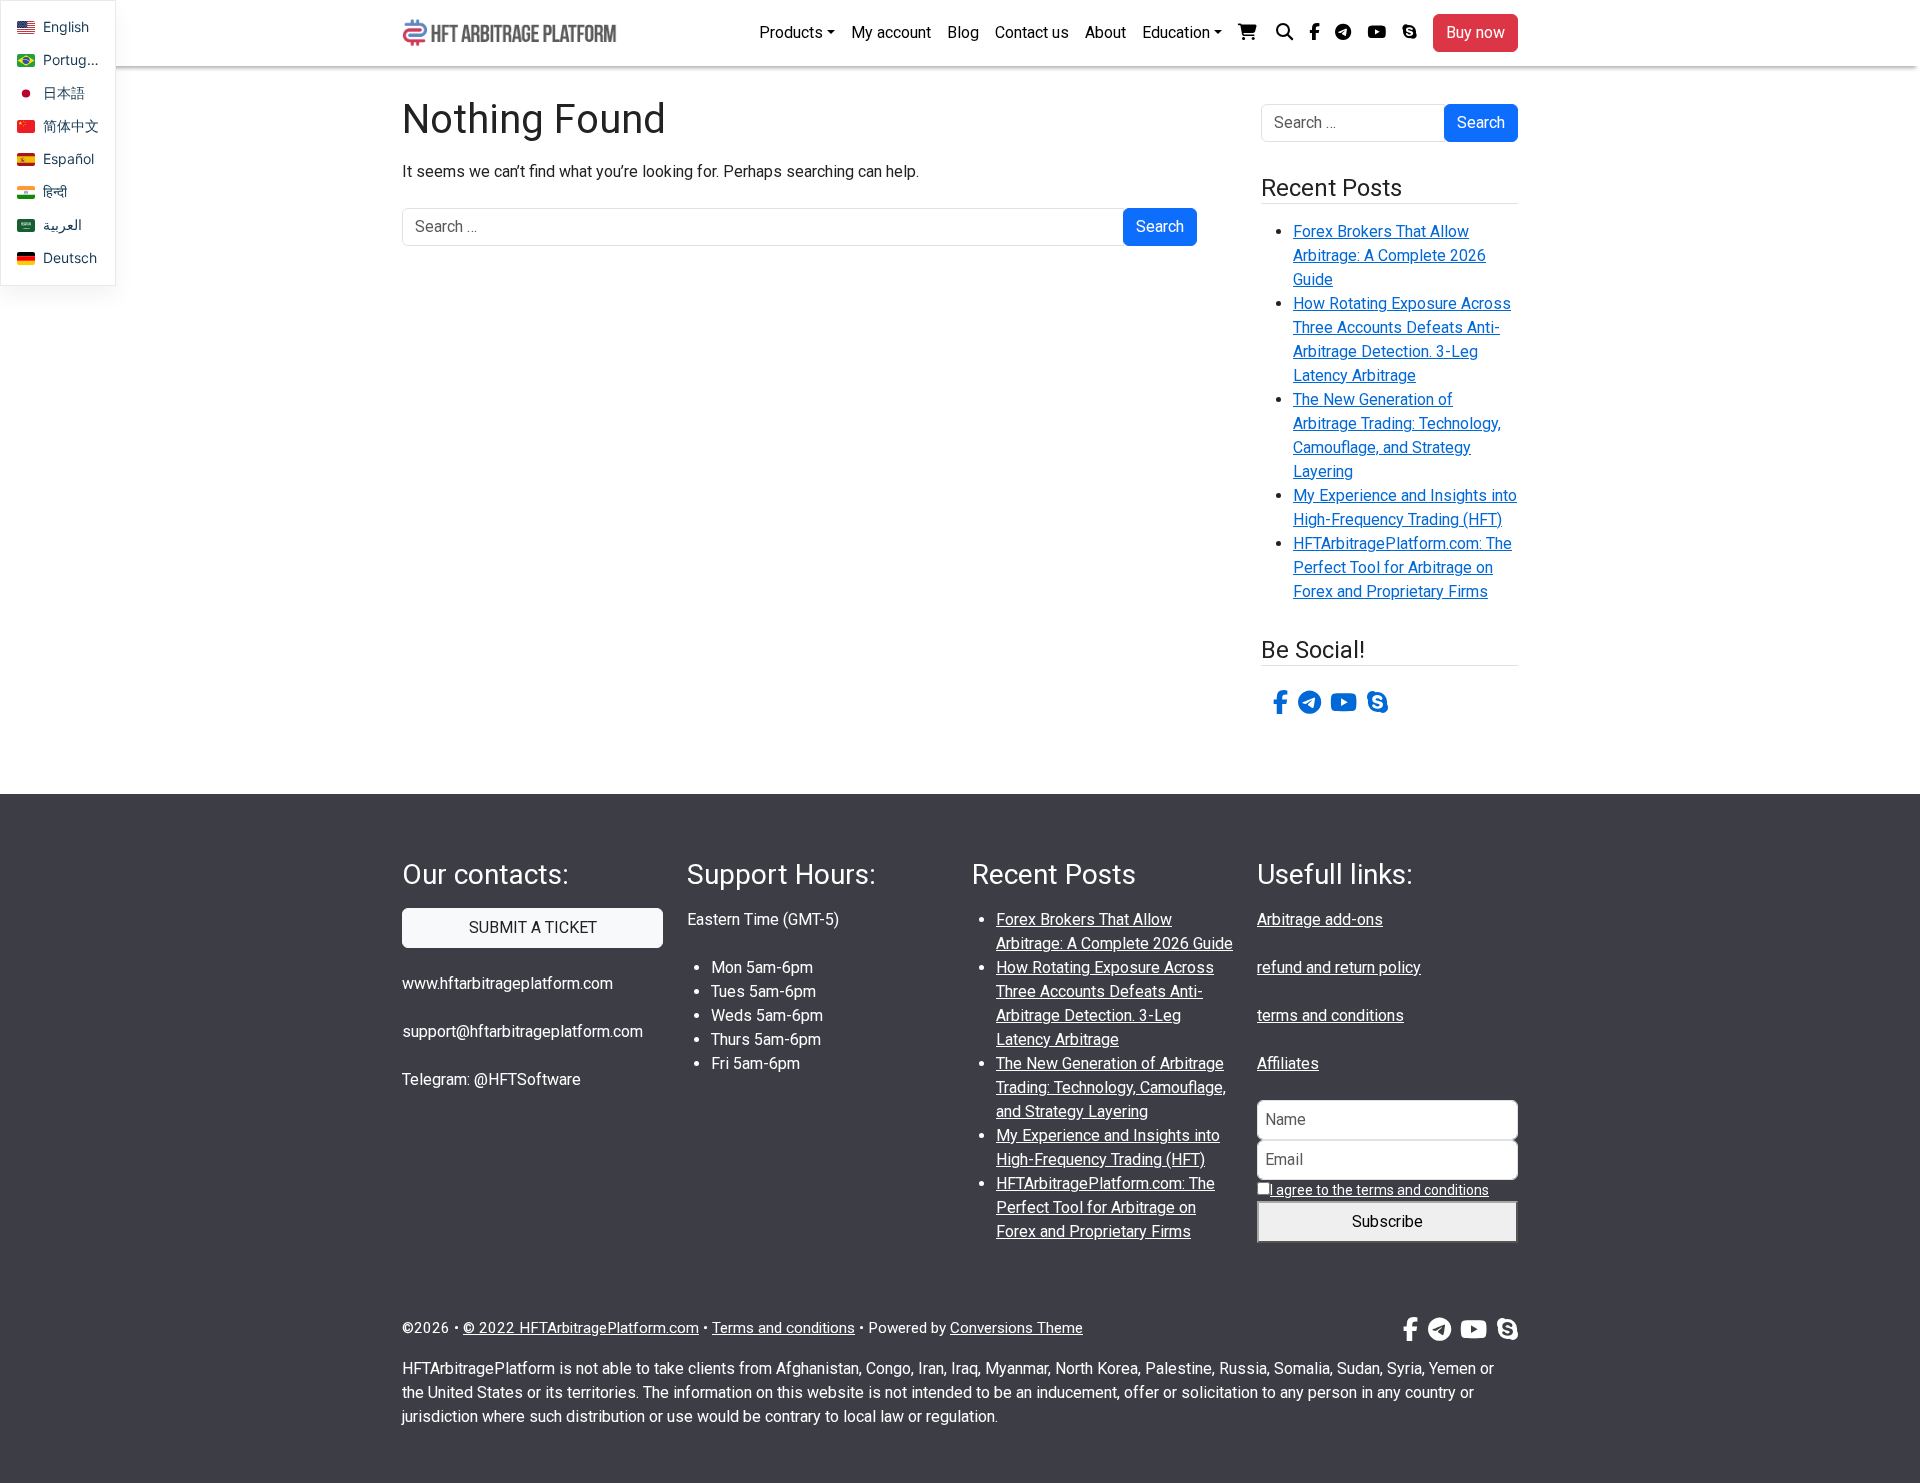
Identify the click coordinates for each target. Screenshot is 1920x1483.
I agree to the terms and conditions (1379, 1190)
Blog (963, 32)
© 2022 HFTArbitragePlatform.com (581, 1328)
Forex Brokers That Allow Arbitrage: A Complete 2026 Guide (1389, 255)
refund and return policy (1339, 967)
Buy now (1475, 32)
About (1105, 32)
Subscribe (1387, 1221)
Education (1176, 32)
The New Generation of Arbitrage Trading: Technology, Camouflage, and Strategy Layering (1111, 1087)
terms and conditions (1330, 1015)
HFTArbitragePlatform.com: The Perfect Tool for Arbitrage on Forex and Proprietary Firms (1402, 567)
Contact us (1032, 32)
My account (891, 32)
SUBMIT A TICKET (533, 927)
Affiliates (1288, 1063)
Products (791, 32)
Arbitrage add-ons (1320, 919)
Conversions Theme (1016, 1328)
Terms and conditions (783, 1328)
